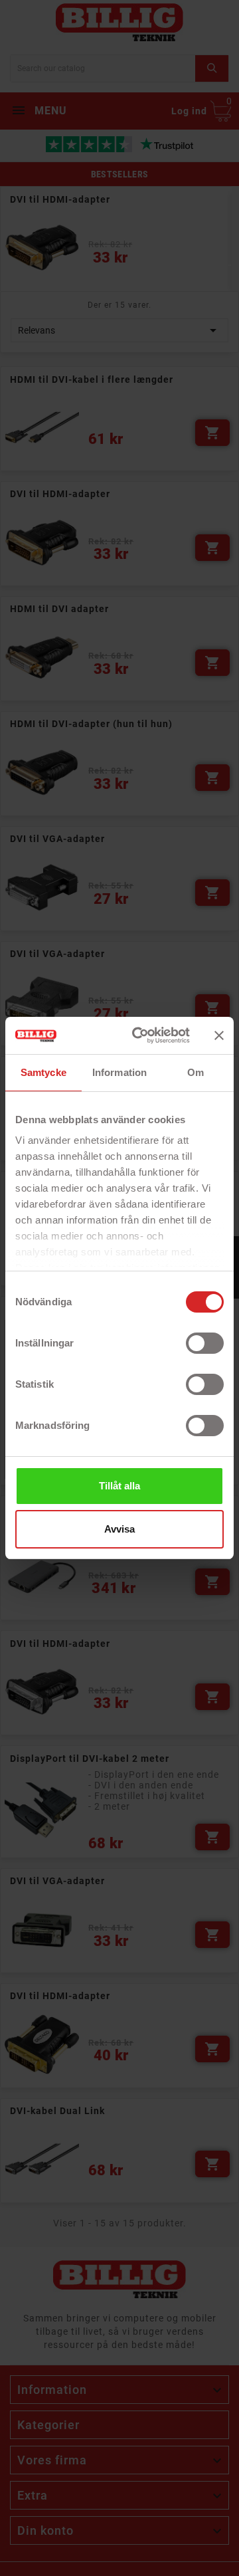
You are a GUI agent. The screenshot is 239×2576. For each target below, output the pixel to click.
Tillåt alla (119, 1486)
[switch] (205, 1343)
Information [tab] (119, 1072)
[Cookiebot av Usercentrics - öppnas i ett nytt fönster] (140, 1035)
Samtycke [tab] (43, 1072)
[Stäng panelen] (219, 1035)
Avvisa (119, 1529)
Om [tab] (196, 1072)
